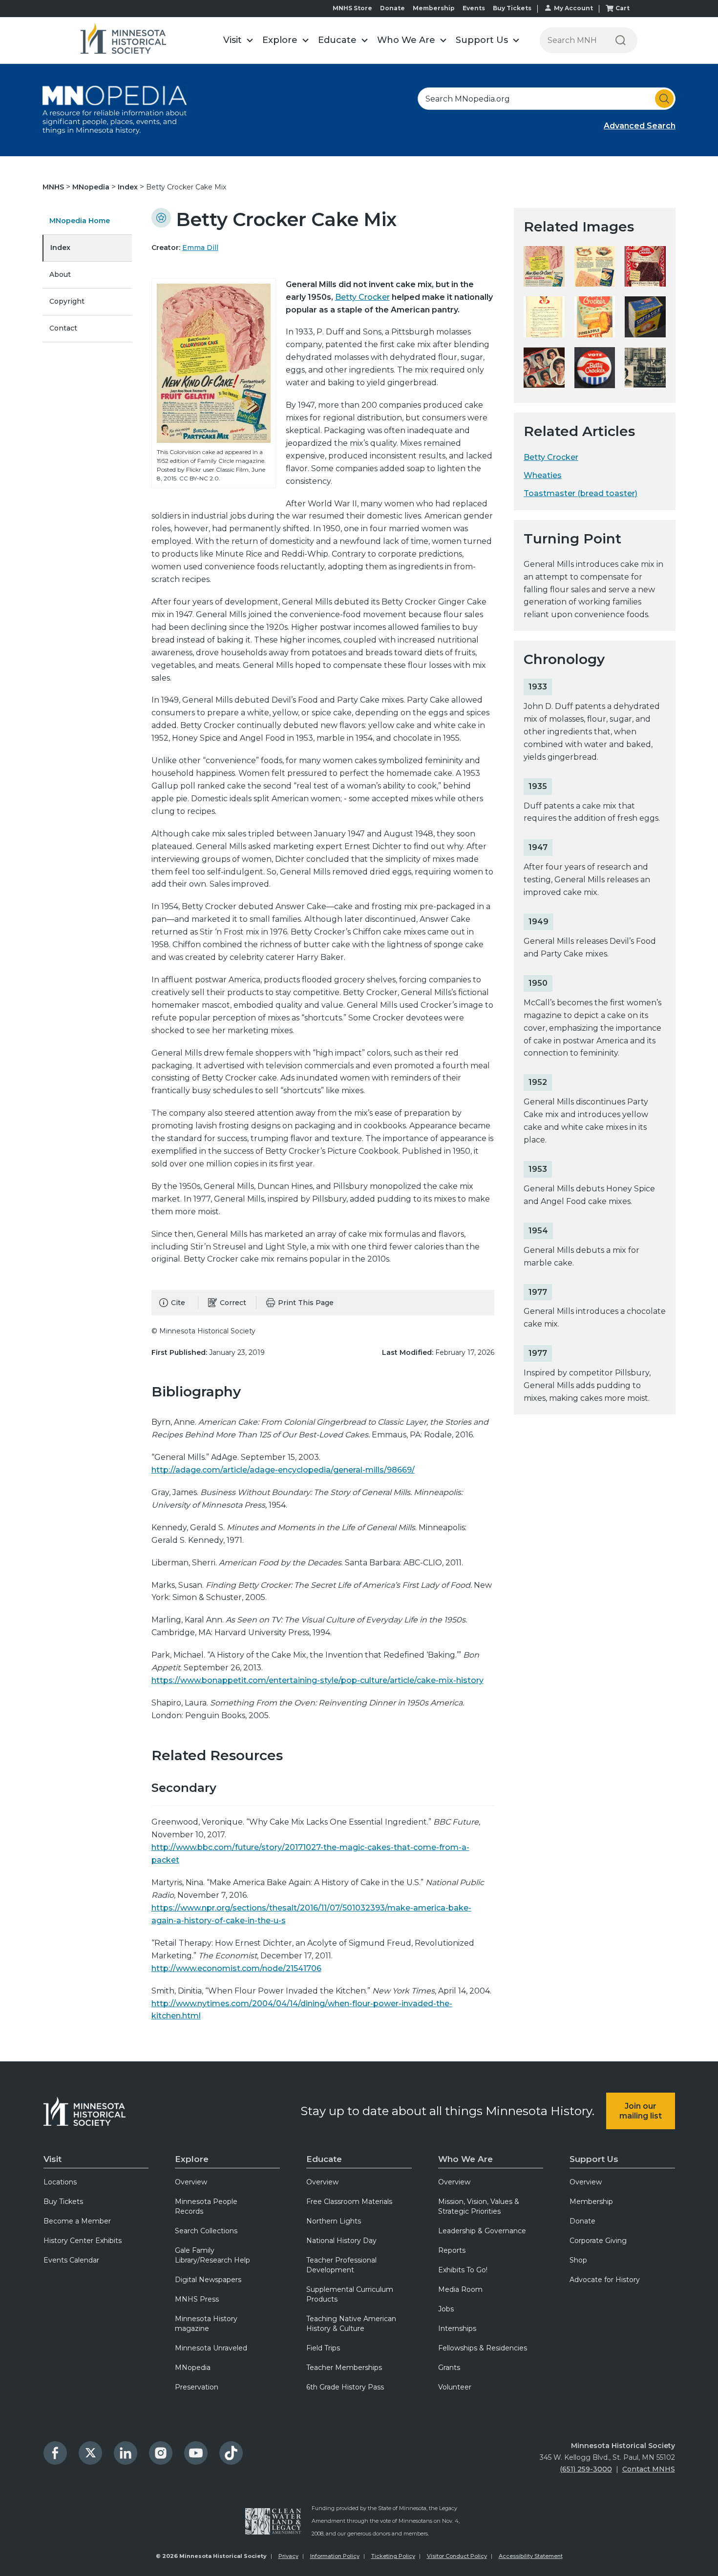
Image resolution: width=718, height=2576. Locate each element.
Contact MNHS (649, 2469)
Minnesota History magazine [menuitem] (206, 2324)
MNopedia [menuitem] (193, 2368)
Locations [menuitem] (60, 2182)
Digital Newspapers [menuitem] (208, 2280)
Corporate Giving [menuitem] (598, 2241)
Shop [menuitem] (578, 2260)
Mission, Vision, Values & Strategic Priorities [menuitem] (479, 2206)
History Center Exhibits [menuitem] (83, 2241)
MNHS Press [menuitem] (197, 2299)
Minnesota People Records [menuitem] (206, 2206)
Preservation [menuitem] (197, 2387)
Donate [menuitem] (582, 2221)
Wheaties (543, 475)
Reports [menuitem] (452, 2250)
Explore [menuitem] (192, 2159)
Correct (233, 1303)
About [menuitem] (60, 274)
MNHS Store (352, 8)
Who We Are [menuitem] (465, 2159)
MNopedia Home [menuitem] (80, 221)
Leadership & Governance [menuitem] (482, 2231)
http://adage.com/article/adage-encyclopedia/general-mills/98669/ (283, 1470)
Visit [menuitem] (53, 2159)
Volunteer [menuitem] (455, 2387)
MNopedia (92, 187)
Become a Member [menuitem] (77, 2221)
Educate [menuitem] (324, 2159)
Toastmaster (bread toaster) (581, 493)
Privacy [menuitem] (288, 2556)
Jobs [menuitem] (446, 2309)
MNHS (54, 187)
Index (129, 187)
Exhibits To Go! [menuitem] (463, 2270)
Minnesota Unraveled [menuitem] (211, 2348)
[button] (238, 40)
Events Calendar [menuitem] (71, 2260)
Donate (392, 8)
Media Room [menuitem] (460, 2289)
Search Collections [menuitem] (206, 2231)
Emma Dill (200, 248)
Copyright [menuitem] (67, 301)
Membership (434, 8)
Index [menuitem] (60, 248)
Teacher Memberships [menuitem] (344, 2368)
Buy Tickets (512, 8)
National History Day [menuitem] (341, 2241)
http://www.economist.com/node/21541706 (236, 1968)
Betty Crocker (362, 297)
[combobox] (547, 99)
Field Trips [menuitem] (323, 2348)
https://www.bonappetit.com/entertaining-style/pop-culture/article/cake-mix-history (317, 1680)
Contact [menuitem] (63, 328)
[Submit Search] (664, 99)
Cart (623, 8)
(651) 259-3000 (586, 2469)
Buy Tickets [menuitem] (63, 2202)
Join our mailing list (641, 2111)
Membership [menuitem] (591, 2202)
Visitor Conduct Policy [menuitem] (457, 2556)
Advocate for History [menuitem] (605, 2280)
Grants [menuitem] (449, 2368)
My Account (573, 8)
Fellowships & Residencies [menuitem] (483, 2348)
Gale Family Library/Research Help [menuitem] (212, 2255)
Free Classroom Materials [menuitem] (349, 2202)
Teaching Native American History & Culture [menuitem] (351, 2324)
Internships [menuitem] (457, 2328)
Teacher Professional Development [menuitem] (341, 2265)
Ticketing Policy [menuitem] (393, 2556)
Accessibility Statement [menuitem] (531, 2556)
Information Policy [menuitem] (335, 2556)
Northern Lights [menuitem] (334, 2221)
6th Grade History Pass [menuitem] (345, 2387)
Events (474, 8)
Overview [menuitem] (191, 2182)
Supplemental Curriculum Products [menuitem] (350, 2294)
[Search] (621, 40)
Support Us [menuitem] (594, 2159)
